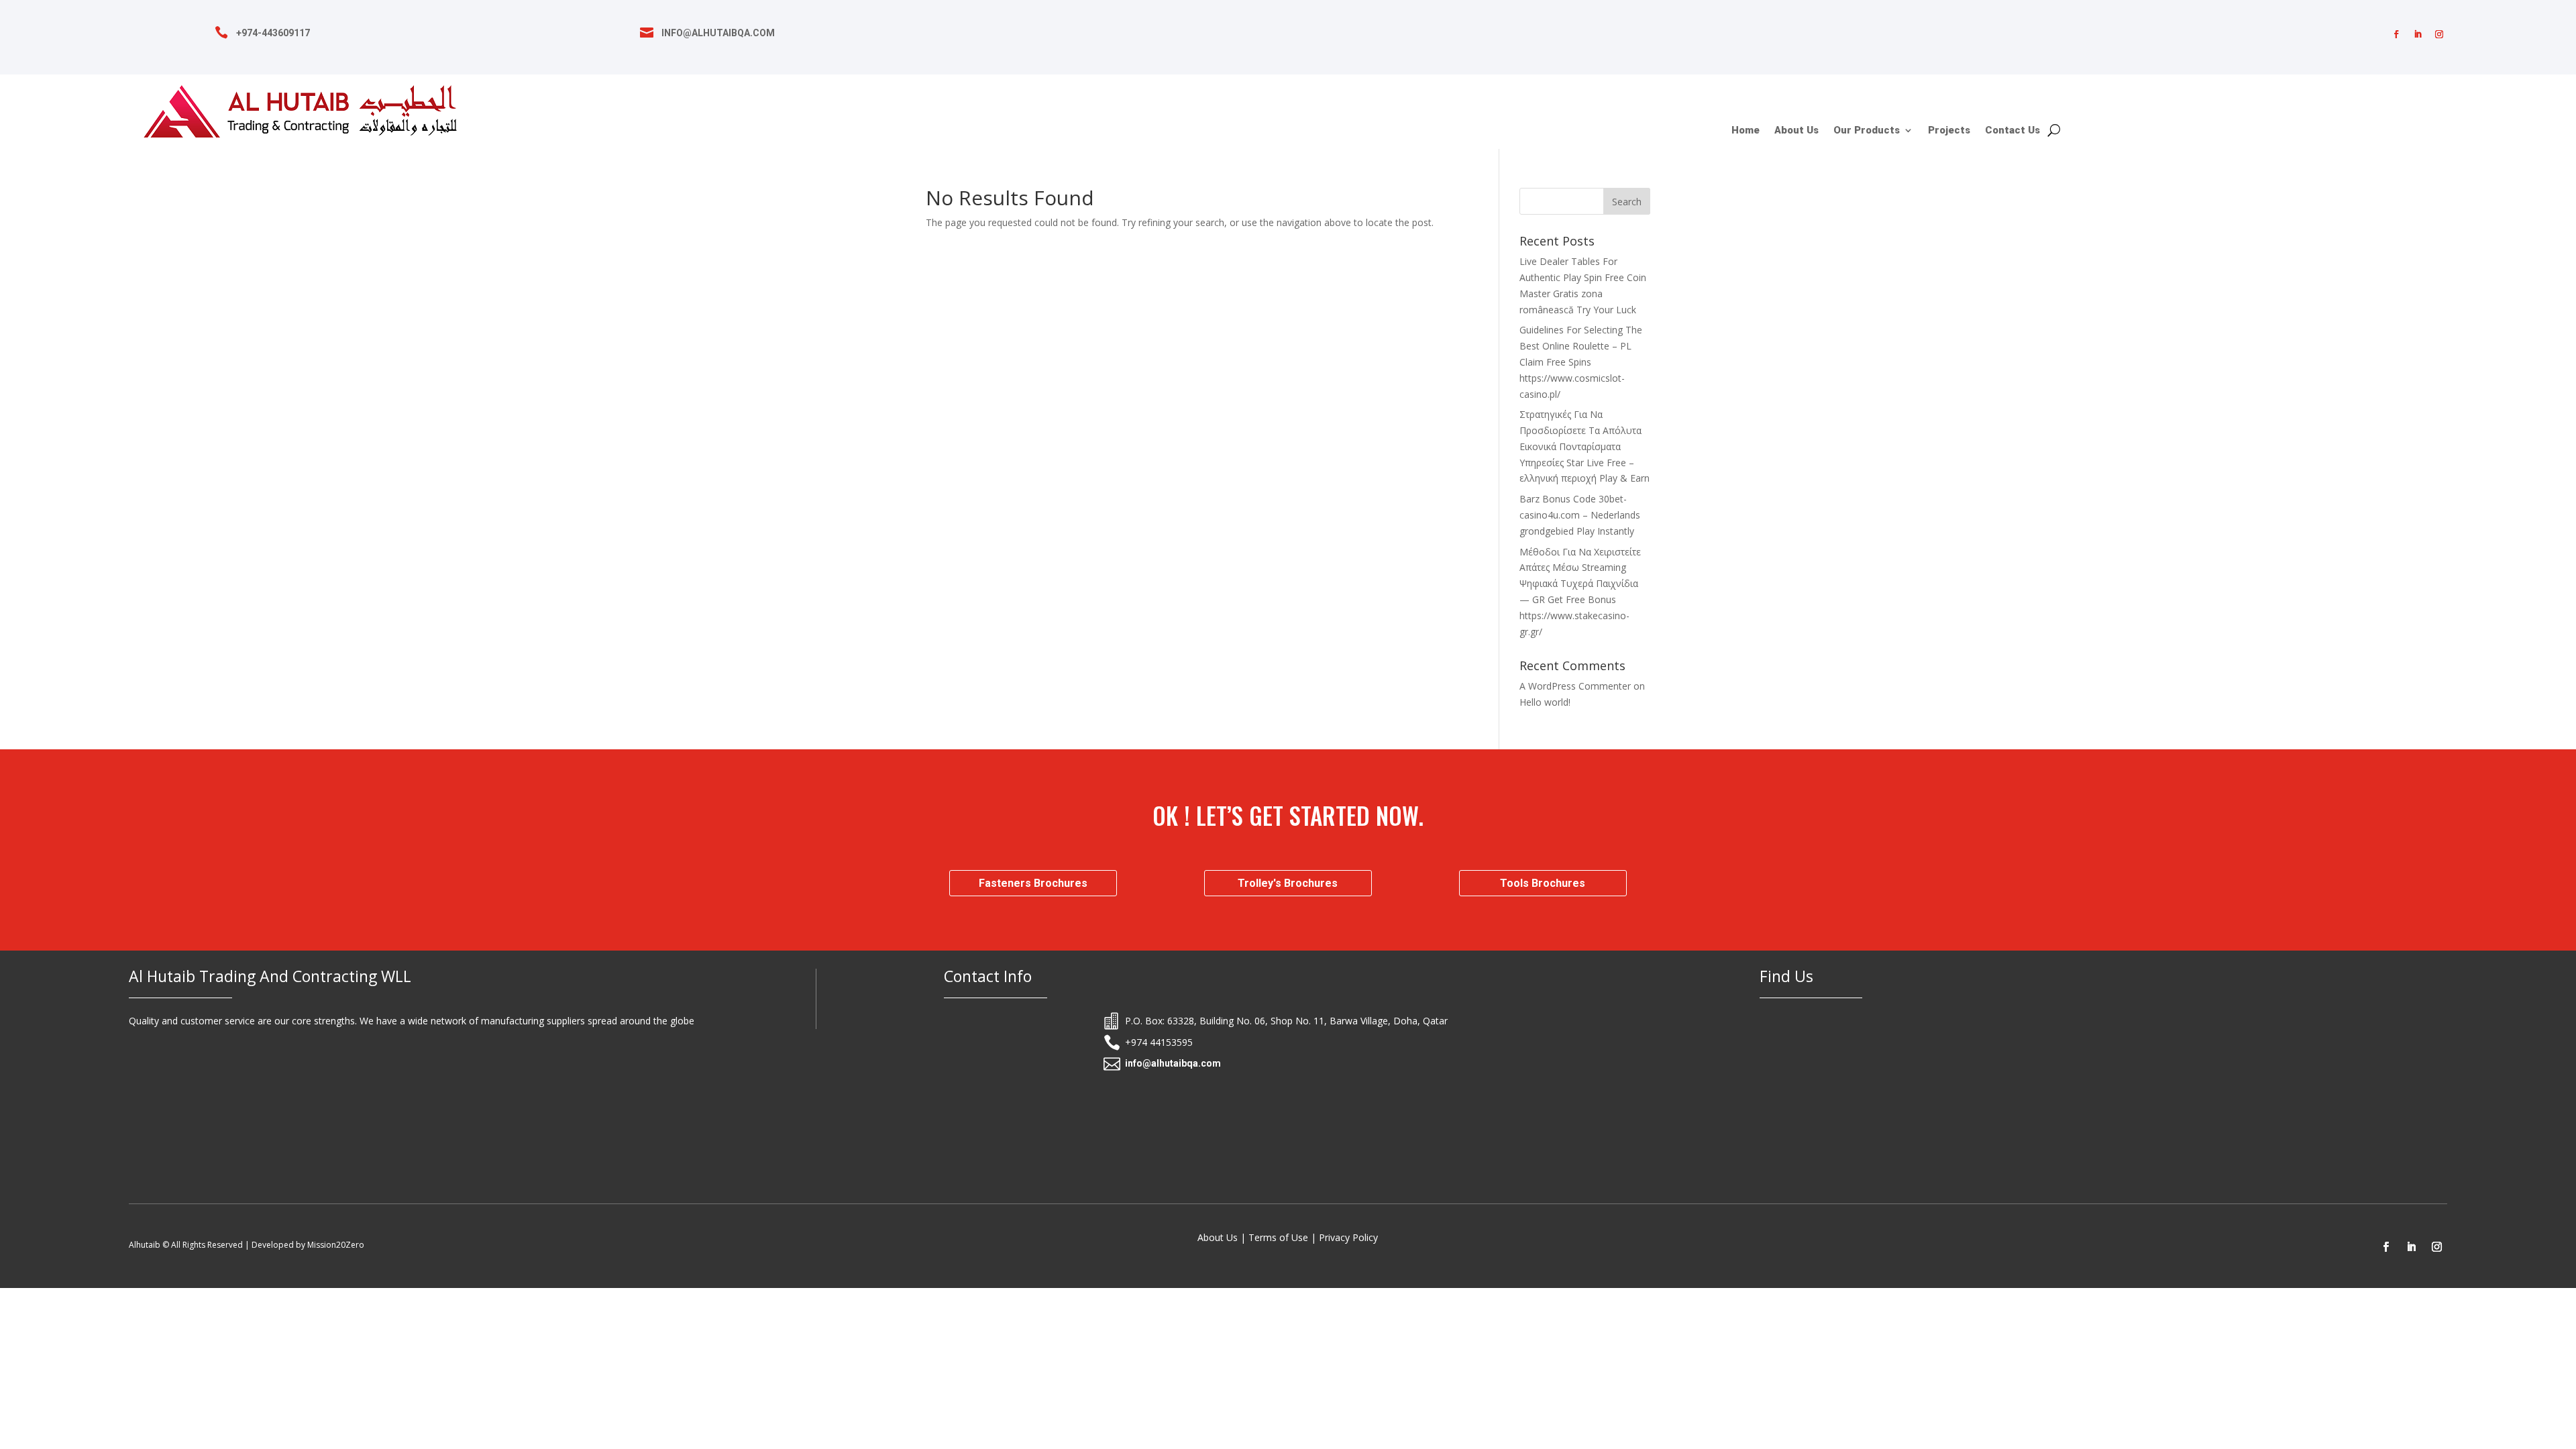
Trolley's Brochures (1288, 883)
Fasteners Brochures (1033, 883)
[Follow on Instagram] (2439, 34)
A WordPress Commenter (1575, 686)
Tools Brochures (1543, 883)
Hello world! (1545, 702)
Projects (1949, 131)
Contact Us (2012, 131)
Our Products (1867, 131)
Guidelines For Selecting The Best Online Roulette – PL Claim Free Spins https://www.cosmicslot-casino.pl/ (1581, 362)
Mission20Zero (336, 1245)
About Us (1796, 131)
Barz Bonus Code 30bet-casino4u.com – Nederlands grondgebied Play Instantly (1580, 515)
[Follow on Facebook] (2396, 34)
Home (1746, 131)
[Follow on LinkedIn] (2418, 34)
